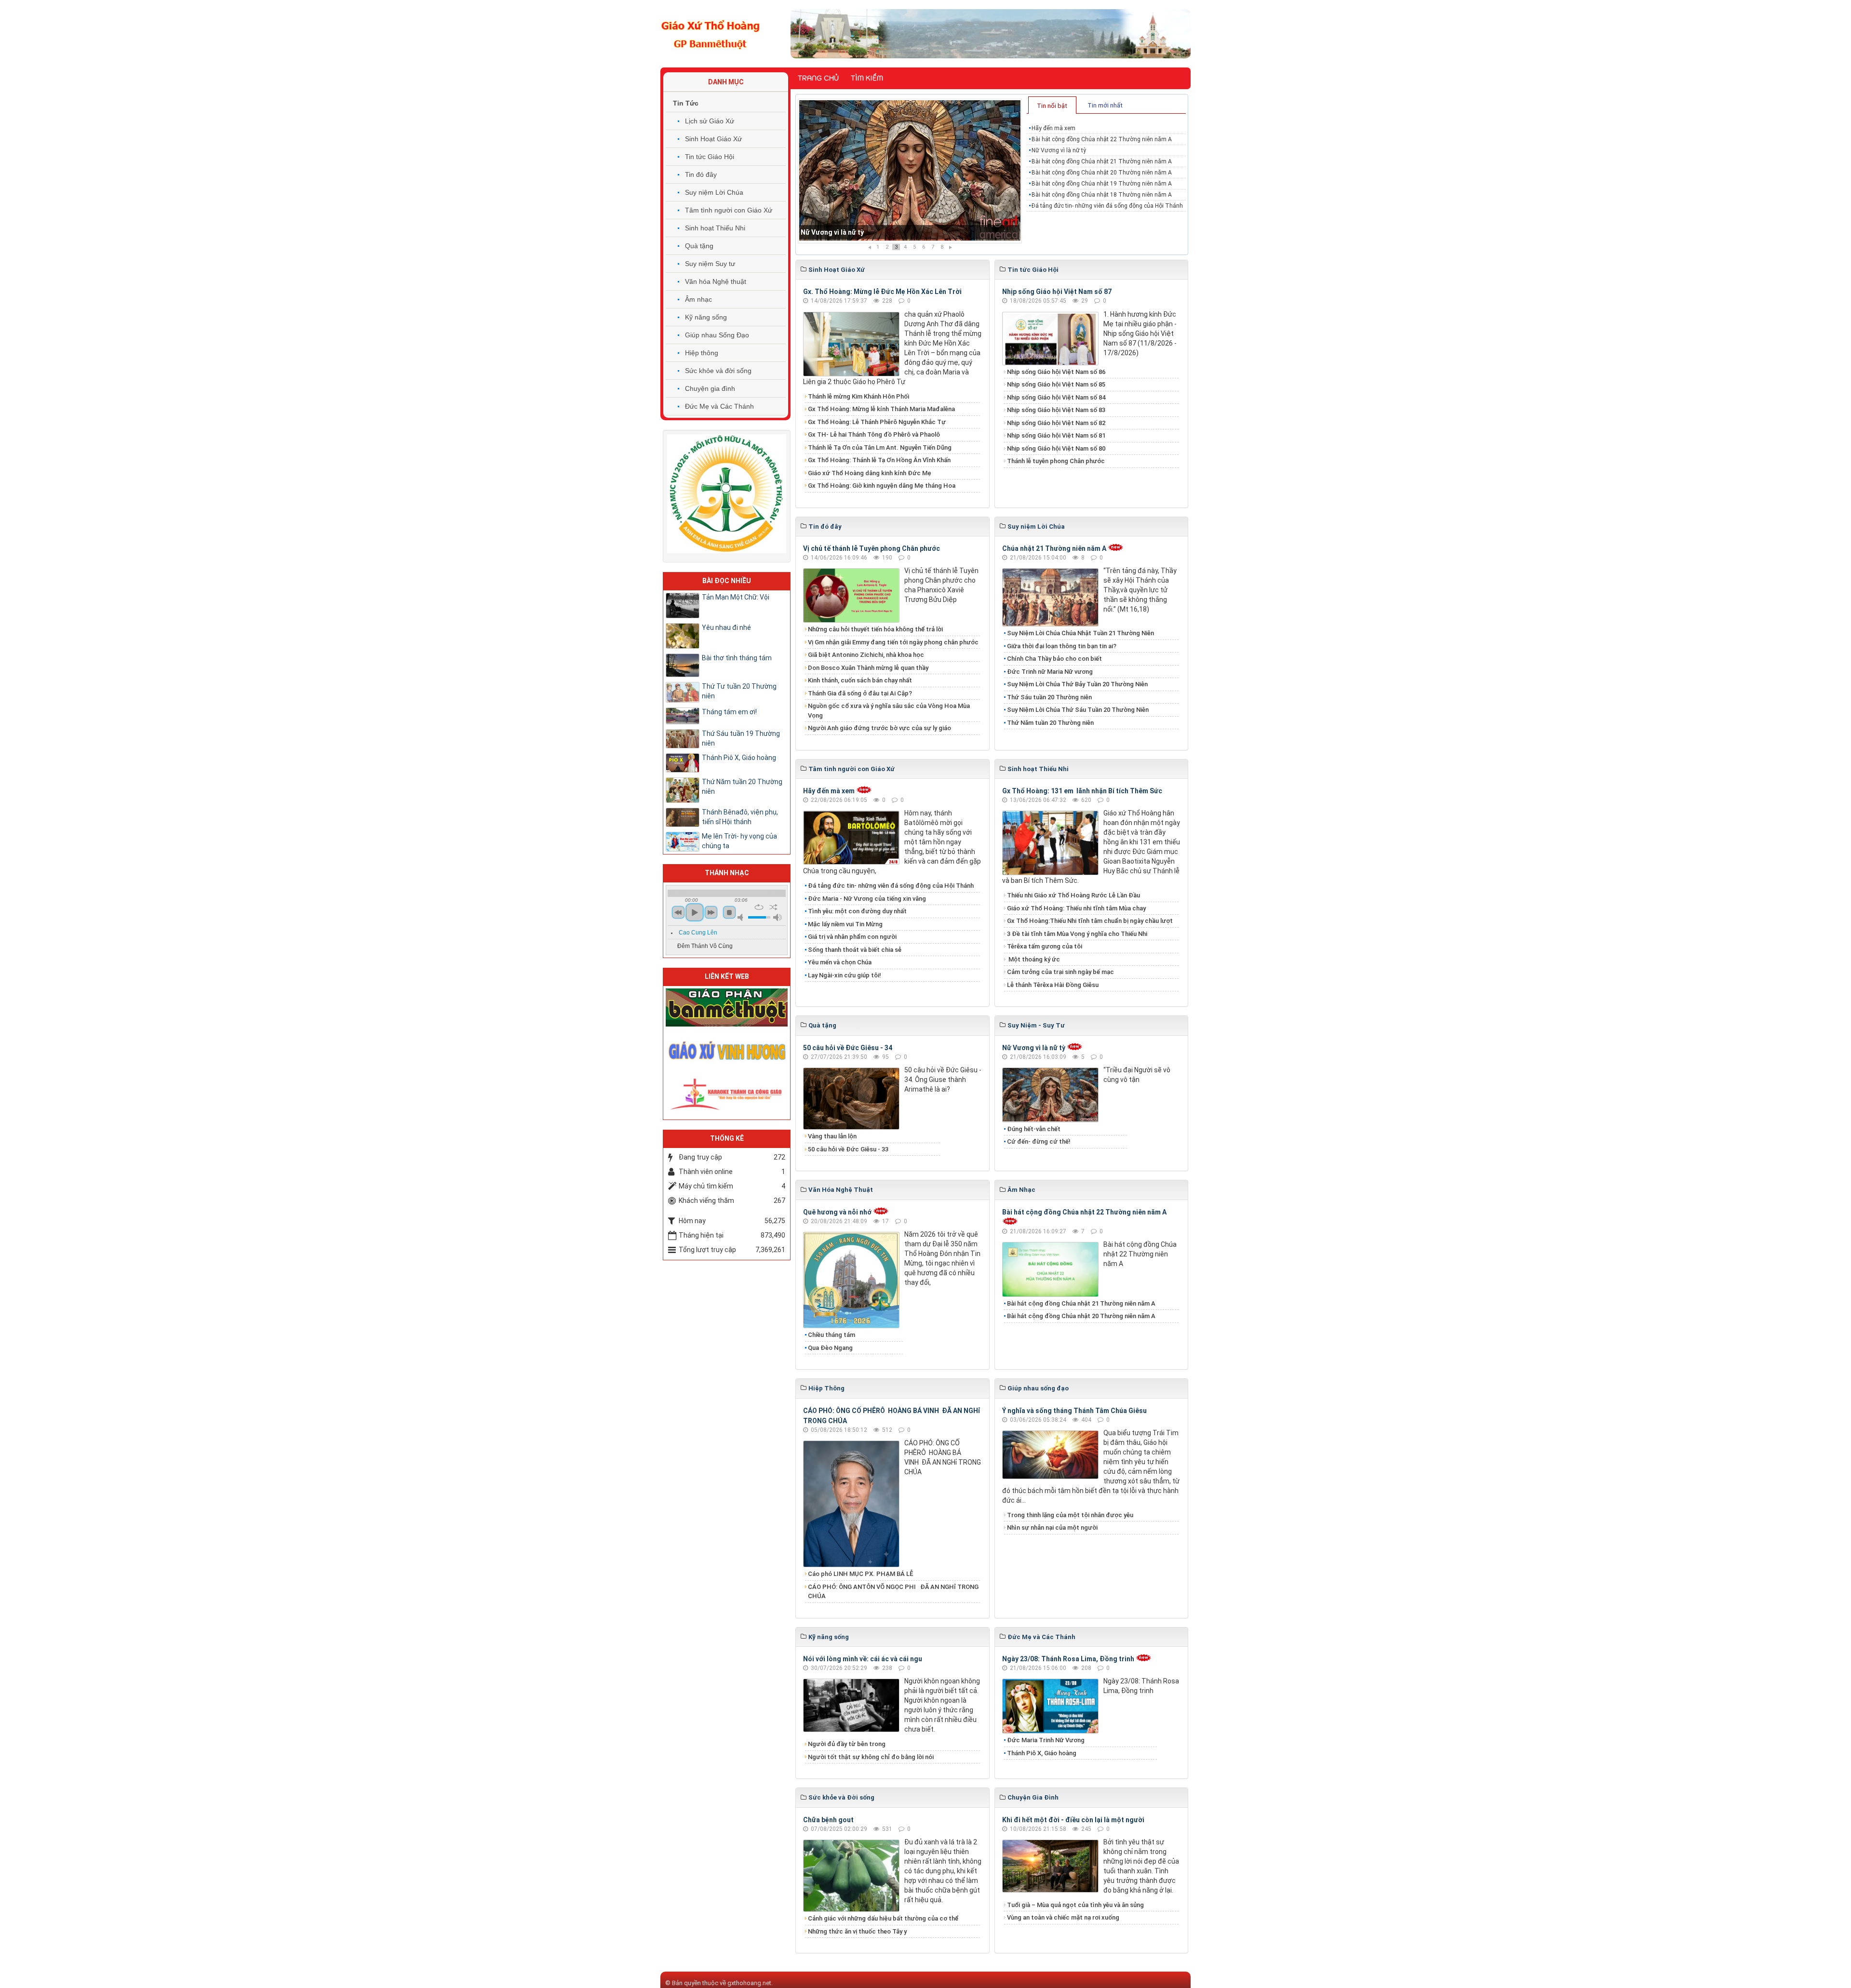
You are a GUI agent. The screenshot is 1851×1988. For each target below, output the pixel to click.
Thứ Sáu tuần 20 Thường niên (1049, 697)
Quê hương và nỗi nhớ (837, 1212)
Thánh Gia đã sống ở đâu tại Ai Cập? (860, 693)
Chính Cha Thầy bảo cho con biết (1054, 659)
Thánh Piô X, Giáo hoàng (1042, 1753)
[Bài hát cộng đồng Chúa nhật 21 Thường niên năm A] (910, 171)
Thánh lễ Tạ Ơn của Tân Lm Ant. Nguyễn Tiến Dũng (880, 447)
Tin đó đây (701, 174)
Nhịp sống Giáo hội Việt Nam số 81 (1056, 435)
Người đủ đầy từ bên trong (847, 1744)
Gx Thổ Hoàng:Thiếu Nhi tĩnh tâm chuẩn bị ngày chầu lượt (1090, 921)
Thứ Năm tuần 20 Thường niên (1050, 723)
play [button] (695, 912)
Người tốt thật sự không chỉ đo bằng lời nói (871, 1757)
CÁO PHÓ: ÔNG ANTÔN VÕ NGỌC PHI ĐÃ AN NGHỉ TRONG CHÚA (893, 1592)
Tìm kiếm (867, 78)
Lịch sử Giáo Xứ (710, 121)
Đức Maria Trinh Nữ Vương (1046, 1740)
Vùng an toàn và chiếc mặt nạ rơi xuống (1063, 1917)
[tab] (1052, 105)
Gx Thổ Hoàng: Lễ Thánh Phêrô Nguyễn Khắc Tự (877, 422)
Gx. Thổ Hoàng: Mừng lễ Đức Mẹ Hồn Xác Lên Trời (882, 292)
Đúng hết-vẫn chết (1034, 1129)
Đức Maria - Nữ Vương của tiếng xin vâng (867, 899)
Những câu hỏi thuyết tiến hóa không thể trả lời (875, 629)
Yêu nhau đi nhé (726, 627)
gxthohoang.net (749, 1983)
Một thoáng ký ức (1033, 959)
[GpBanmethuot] (727, 1007)
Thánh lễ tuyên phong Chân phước (1056, 461)
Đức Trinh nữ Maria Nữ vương (1050, 672)
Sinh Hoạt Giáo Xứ (713, 139)
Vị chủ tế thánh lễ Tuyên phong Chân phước (872, 548)
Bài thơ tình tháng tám (737, 658)
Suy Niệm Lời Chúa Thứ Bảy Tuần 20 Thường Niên (1077, 684)
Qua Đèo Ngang (830, 1348)
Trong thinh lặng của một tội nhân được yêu (1070, 1515)
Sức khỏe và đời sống (718, 371)
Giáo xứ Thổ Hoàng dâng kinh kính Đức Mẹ (870, 473)
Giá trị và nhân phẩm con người (852, 937)
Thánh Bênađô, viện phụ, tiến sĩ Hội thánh (740, 817)
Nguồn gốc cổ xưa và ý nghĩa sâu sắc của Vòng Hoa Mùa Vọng (889, 711)
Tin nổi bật (1052, 106)
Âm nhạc (698, 299)
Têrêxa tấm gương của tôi (1045, 946)
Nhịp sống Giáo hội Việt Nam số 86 (1056, 372)
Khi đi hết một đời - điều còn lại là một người (1073, 1820)
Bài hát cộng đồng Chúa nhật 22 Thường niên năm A (1102, 139)
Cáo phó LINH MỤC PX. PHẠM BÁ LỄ (860, 1574)
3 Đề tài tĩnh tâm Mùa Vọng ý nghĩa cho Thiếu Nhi (1077, 934)
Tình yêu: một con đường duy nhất (857, 911)
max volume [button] (778, 917)
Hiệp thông (702, 353)
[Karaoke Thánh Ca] (727, 1093)
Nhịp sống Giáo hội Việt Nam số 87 (1057, 292)
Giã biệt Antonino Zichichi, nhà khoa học (866, 655)
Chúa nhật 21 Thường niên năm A (1054, 548)
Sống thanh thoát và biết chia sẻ (855, 950)
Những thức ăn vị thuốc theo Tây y (857, 1931)
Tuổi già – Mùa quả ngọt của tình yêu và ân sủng (1075, 1905)
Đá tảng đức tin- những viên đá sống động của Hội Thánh (1107, 206)
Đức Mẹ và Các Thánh (719, 406)
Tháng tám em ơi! (729, 712)
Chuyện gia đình (710, 388)
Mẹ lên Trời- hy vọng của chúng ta (739, 841)
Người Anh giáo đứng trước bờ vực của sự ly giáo (879, 728)
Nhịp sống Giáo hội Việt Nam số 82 (1056, 423)
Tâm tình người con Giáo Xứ (729, 210)
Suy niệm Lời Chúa (714, 192)
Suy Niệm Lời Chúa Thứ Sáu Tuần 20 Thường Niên (1078, 710)
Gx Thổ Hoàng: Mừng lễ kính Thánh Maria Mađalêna (881, 409)
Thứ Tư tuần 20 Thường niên (739, 691)
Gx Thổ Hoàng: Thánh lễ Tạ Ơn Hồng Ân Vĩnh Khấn (879, 460)
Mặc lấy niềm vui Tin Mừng (845, 924)
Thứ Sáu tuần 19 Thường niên (741, 738)
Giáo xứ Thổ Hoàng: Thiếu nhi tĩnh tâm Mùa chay (1076, 908)
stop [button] (729, 912)
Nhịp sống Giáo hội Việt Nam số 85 (1056, 384)
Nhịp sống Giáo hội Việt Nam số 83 (1056, 410)
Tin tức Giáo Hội (710, 157)
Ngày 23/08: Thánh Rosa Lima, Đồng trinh (1068, 1659)
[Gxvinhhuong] (727, 1050)
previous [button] (678, 912)
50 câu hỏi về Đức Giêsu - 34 (848, 1048)
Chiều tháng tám (832, 1335)
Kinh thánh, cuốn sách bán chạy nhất (860, 680)
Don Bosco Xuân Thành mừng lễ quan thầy (868, 668)
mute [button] (742, 917)
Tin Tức (686, 103)
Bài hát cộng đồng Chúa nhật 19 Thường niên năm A (1102, 184)
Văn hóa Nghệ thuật (716, 281)
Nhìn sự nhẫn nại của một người (1052, 1528)
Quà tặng (699, 246)
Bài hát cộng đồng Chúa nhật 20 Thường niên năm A (1102, 173)
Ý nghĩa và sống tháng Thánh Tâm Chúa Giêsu (1074, 1411)
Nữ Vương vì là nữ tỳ (1059, 150)
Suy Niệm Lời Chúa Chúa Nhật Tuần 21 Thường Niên (1080, 633)
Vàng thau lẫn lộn (832, 1136)
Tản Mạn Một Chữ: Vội (736, 597)
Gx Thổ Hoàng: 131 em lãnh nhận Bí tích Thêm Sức (1082, 791)
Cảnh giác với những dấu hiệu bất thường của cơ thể (885, 1918)
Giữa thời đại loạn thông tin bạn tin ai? (1062, 646)
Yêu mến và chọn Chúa (840, 962)
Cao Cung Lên (698, 933)
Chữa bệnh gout (828, 1820)
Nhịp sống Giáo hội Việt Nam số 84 (1056, 397)
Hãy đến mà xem (1053, 128)
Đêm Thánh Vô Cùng (705, 946)
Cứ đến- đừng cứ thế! (1039, 1141)
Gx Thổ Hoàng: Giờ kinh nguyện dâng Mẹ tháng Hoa (882, 486)
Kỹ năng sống (706, 317)
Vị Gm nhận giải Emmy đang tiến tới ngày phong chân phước (893, 642)
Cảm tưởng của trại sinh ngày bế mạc (1060, 972)
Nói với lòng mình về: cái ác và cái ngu (863, 1659)
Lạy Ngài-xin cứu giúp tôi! (845, 975)
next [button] (711, 912)
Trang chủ (818, 78)
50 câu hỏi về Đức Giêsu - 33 (848, 1149)
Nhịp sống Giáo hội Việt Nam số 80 (1056, 448)
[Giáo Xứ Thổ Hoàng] (711, 33)
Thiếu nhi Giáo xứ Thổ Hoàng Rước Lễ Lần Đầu (1073, 895)
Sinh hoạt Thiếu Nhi (715, 228)
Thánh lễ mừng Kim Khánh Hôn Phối (858, 396)
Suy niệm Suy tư (710, 264)
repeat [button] (759, 907)
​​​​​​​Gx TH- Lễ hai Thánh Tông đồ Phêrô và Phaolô (874, 434)
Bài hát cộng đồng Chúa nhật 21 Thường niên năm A (883, 232)
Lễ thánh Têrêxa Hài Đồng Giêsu (1053, 985)
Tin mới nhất (1105, 105)
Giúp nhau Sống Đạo (717, 335)
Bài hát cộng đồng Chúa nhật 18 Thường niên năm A (1102, 195)
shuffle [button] (773, 907)
